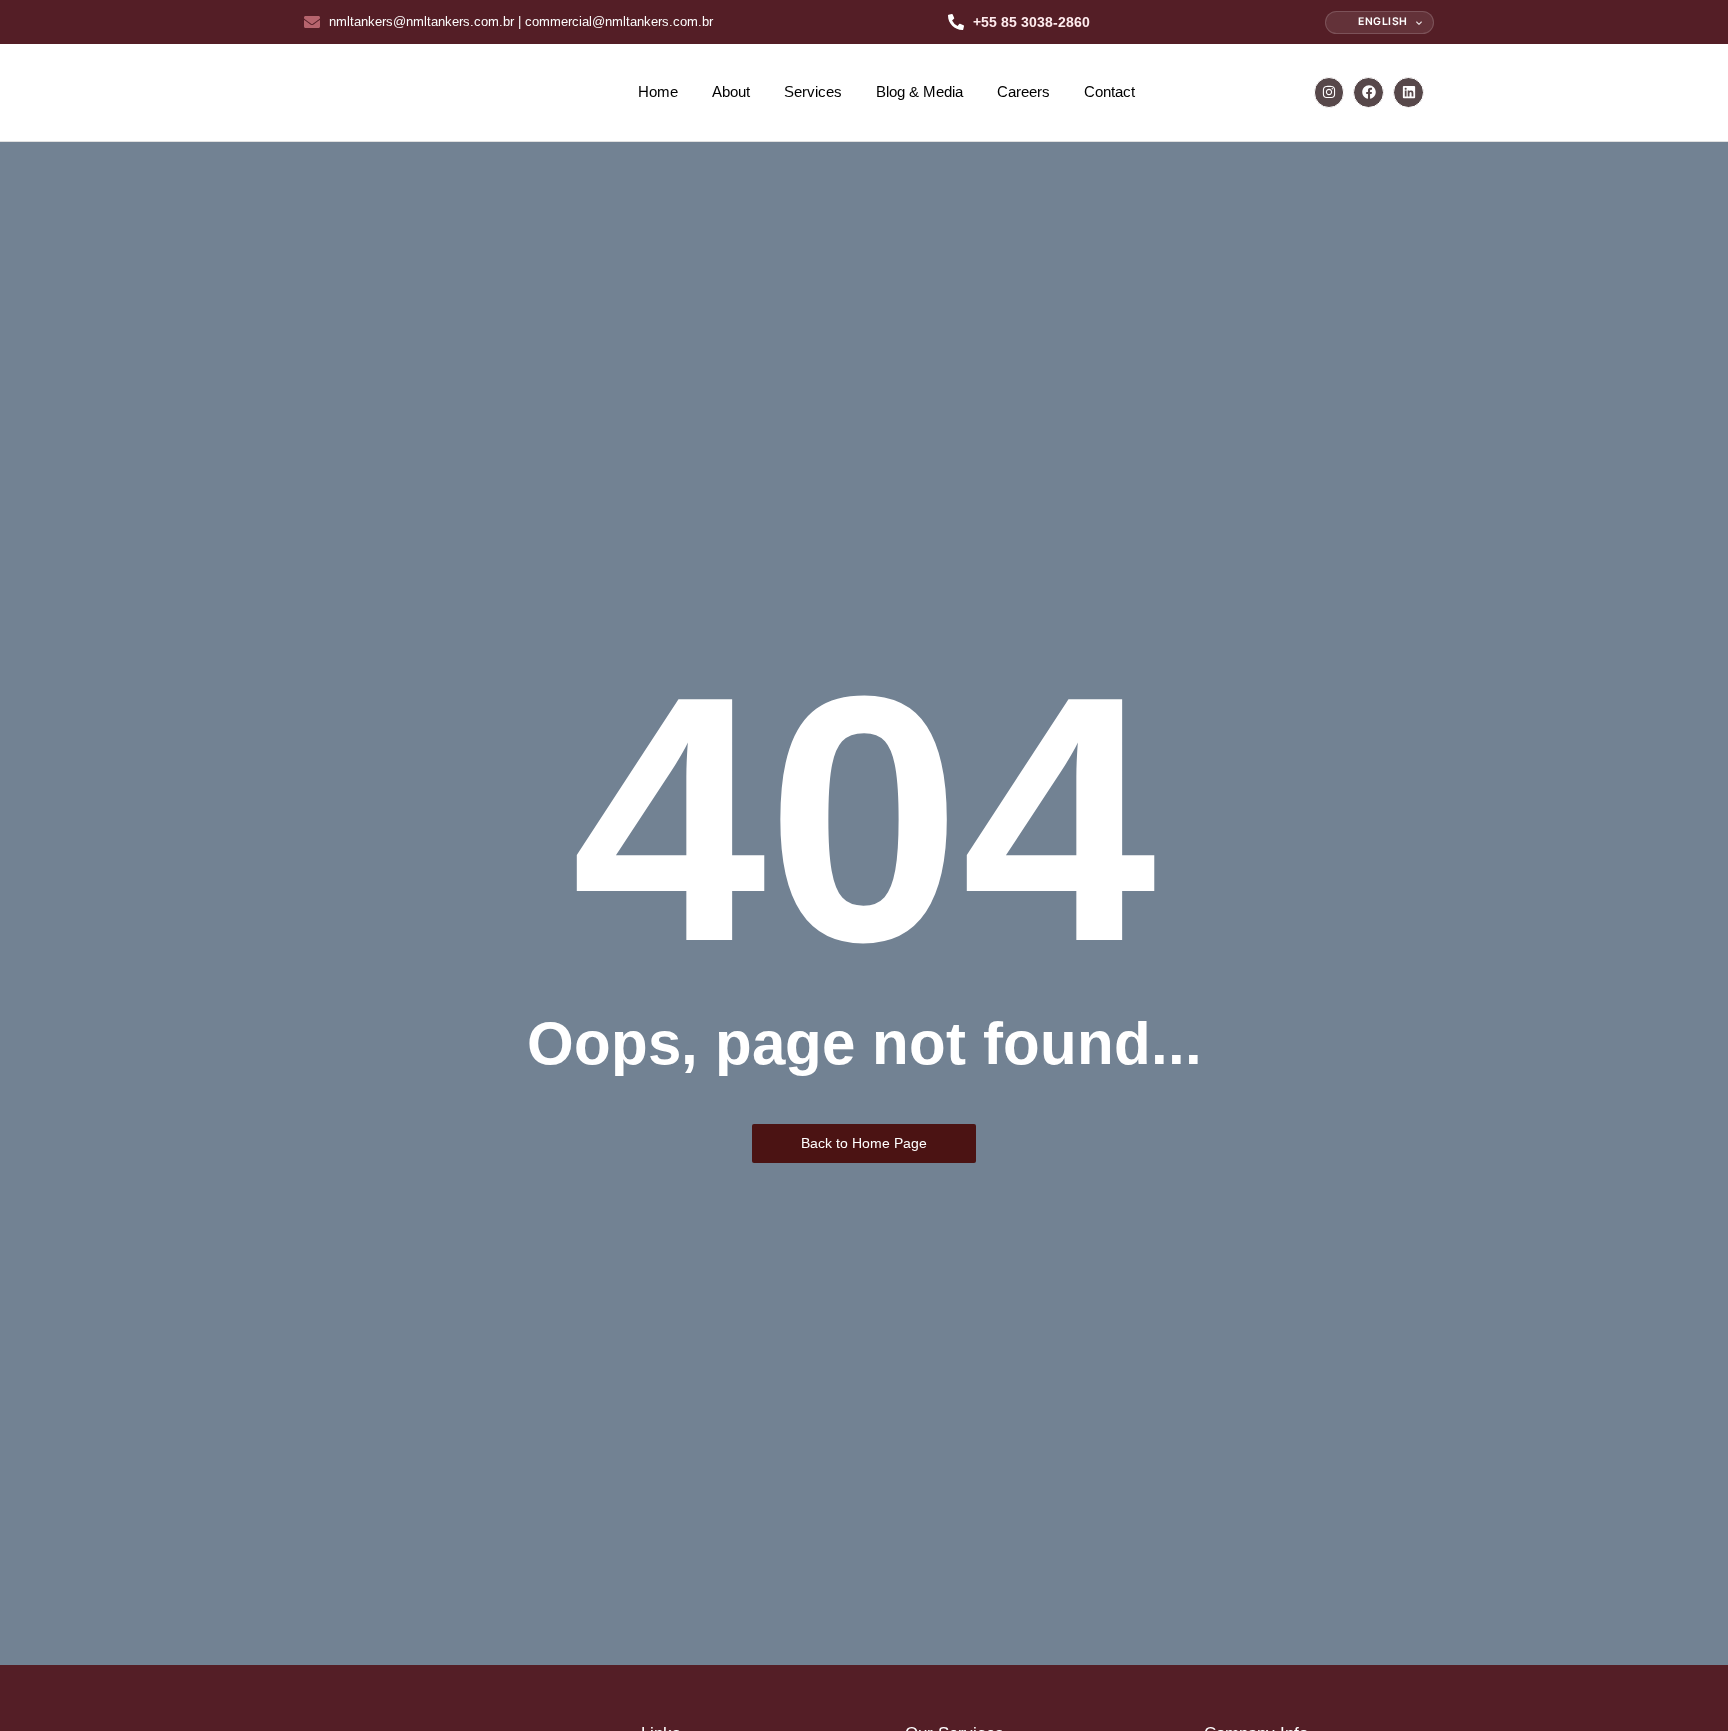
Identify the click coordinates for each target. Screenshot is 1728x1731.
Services (813, 91)
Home (658, 91)
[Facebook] (1368, 92)
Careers (1023, 91)
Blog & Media (919, 91)
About (731, 91)
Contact (1109, 91)
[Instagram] (1329, 92)
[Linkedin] (1408, 92)
